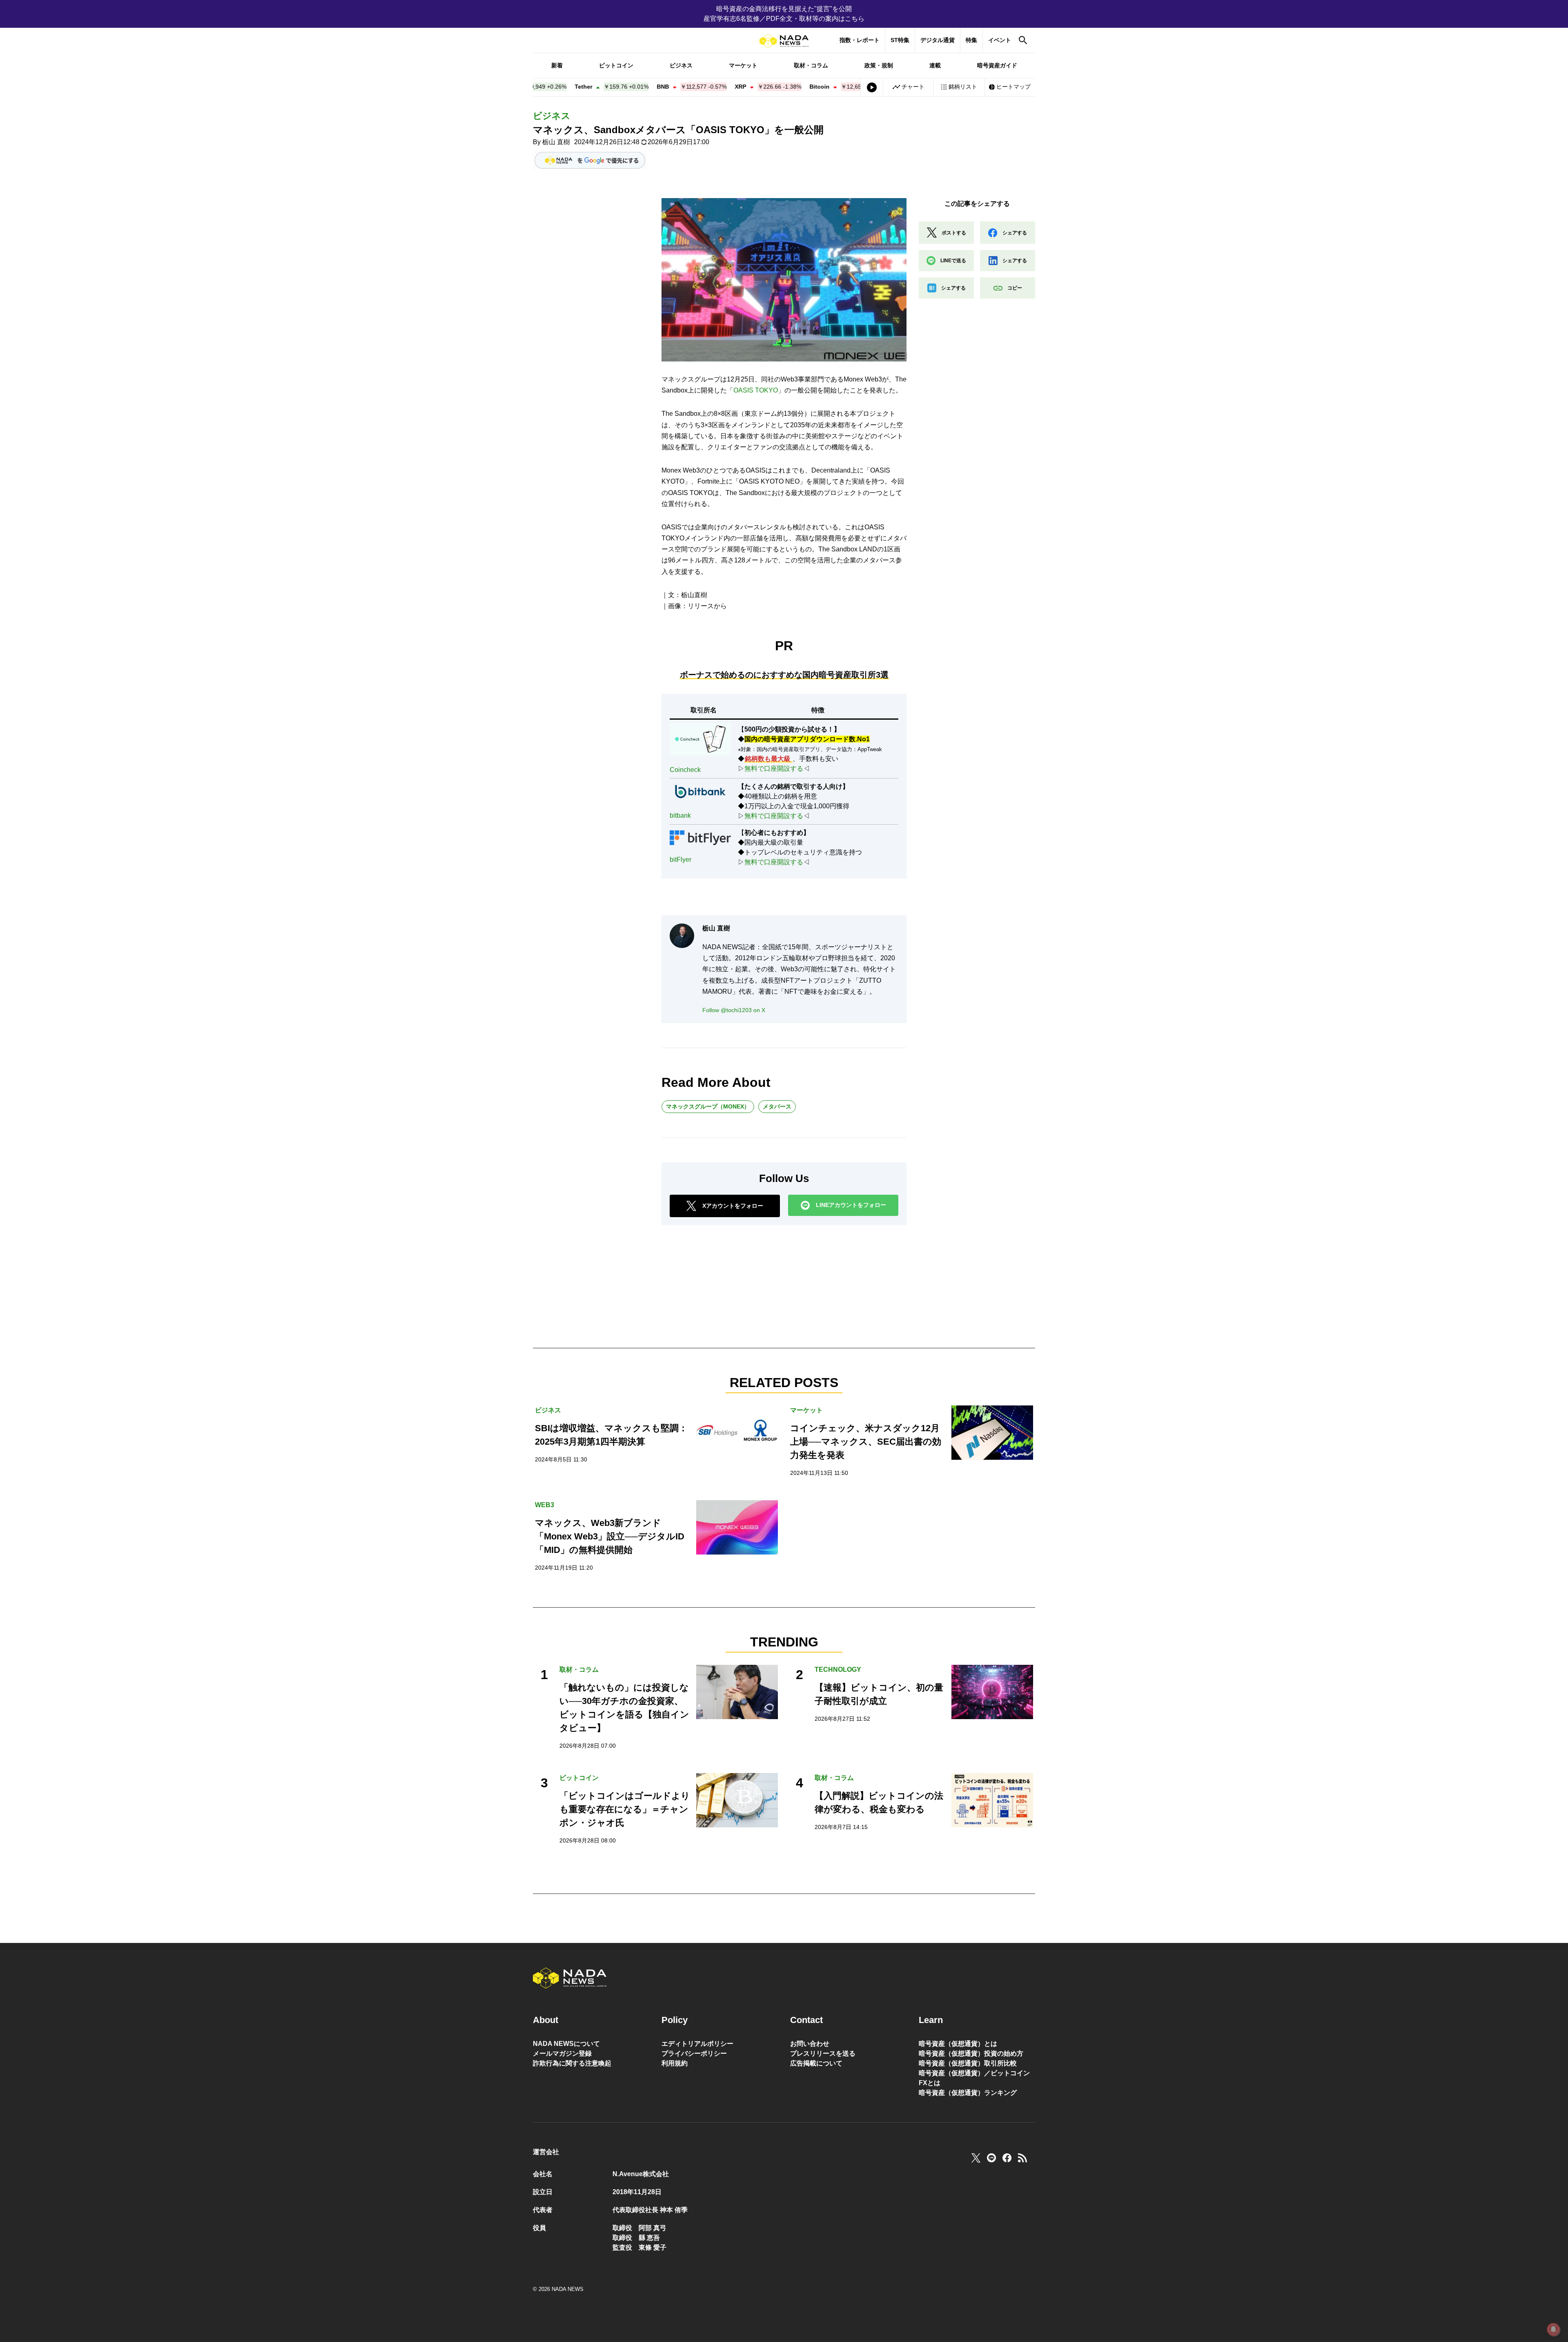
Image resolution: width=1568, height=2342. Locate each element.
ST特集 (900, 40)
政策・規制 (879, 65)
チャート (913, 87)
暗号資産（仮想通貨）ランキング (968, 2093)
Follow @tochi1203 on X (734, 1010)
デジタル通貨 (938, 40)
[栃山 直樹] (682, 936)
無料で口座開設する (774, 768)
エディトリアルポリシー (697, 2044)
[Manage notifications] (1553, 2329)
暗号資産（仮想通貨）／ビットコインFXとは (974, 2078)
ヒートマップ (1013, 87)
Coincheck (685, 770)
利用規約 (675, 2063)
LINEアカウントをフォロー (851, 1205)
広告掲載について (816, 2063)
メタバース (777, 1106)
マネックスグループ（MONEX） (708, 1106)
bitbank (680, 815)
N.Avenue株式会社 (641, 2174)
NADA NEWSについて (566, 2044)
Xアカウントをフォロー (733, 1206)
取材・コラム (811, 65)
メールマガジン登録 (562, 2053)
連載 (935, 65)
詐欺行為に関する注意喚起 (572, 2063)
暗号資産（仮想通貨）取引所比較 (968, 2063)
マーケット (743, 65)
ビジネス (681, 65)
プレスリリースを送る (823, 2053)
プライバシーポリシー (694, 2053)
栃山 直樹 (556, 142)
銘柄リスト (963, 87)
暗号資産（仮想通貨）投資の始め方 (971, 2053)
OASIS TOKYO (756, 390)
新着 (557, 65)
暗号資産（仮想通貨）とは (958, 2044)
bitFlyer (680, 860)
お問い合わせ (810, 2044)
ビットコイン (616, 65)
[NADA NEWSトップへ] (784, 41)
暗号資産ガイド (997, 65)
